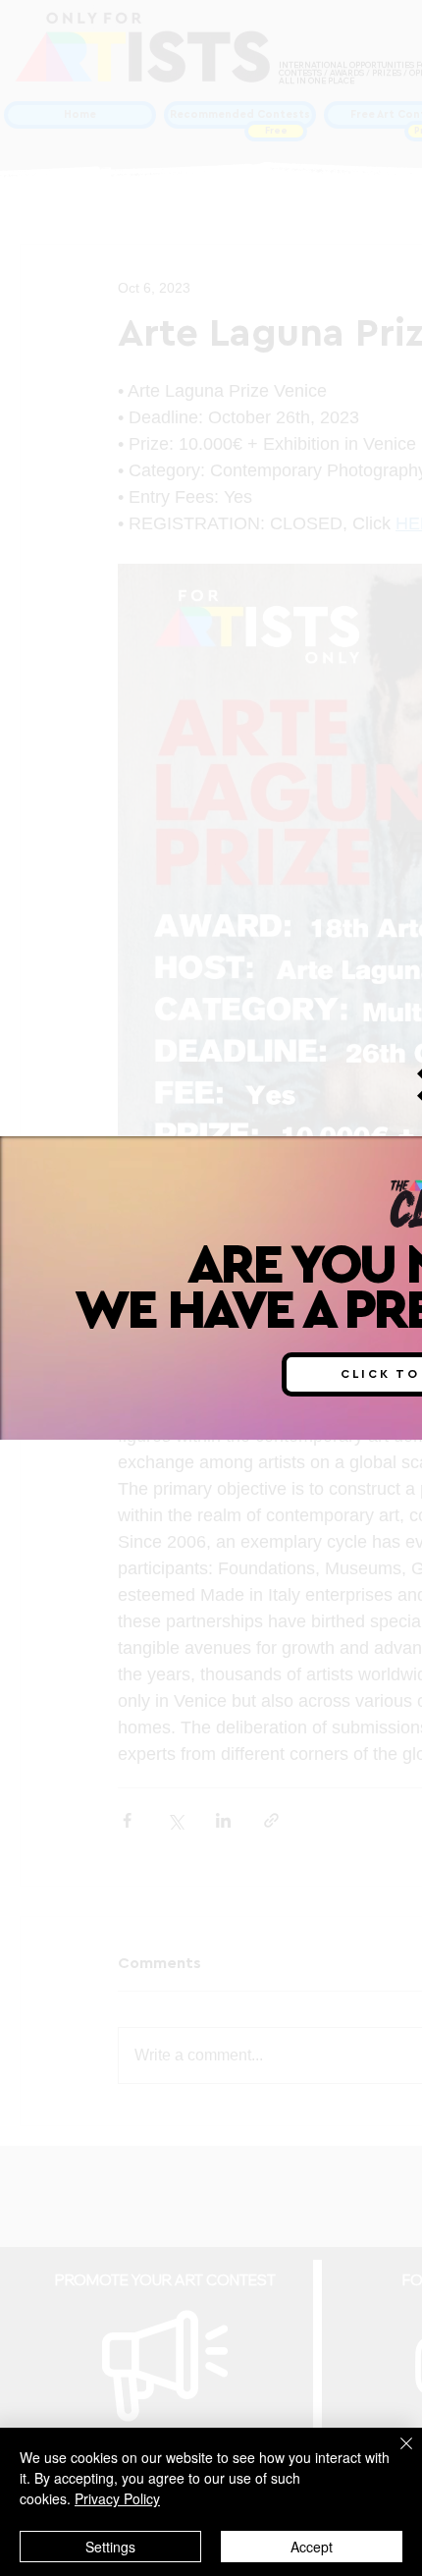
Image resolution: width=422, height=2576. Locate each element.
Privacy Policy (117, 2498)
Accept (312, 2547)
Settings (110, 2547)
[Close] (395, 2455)
